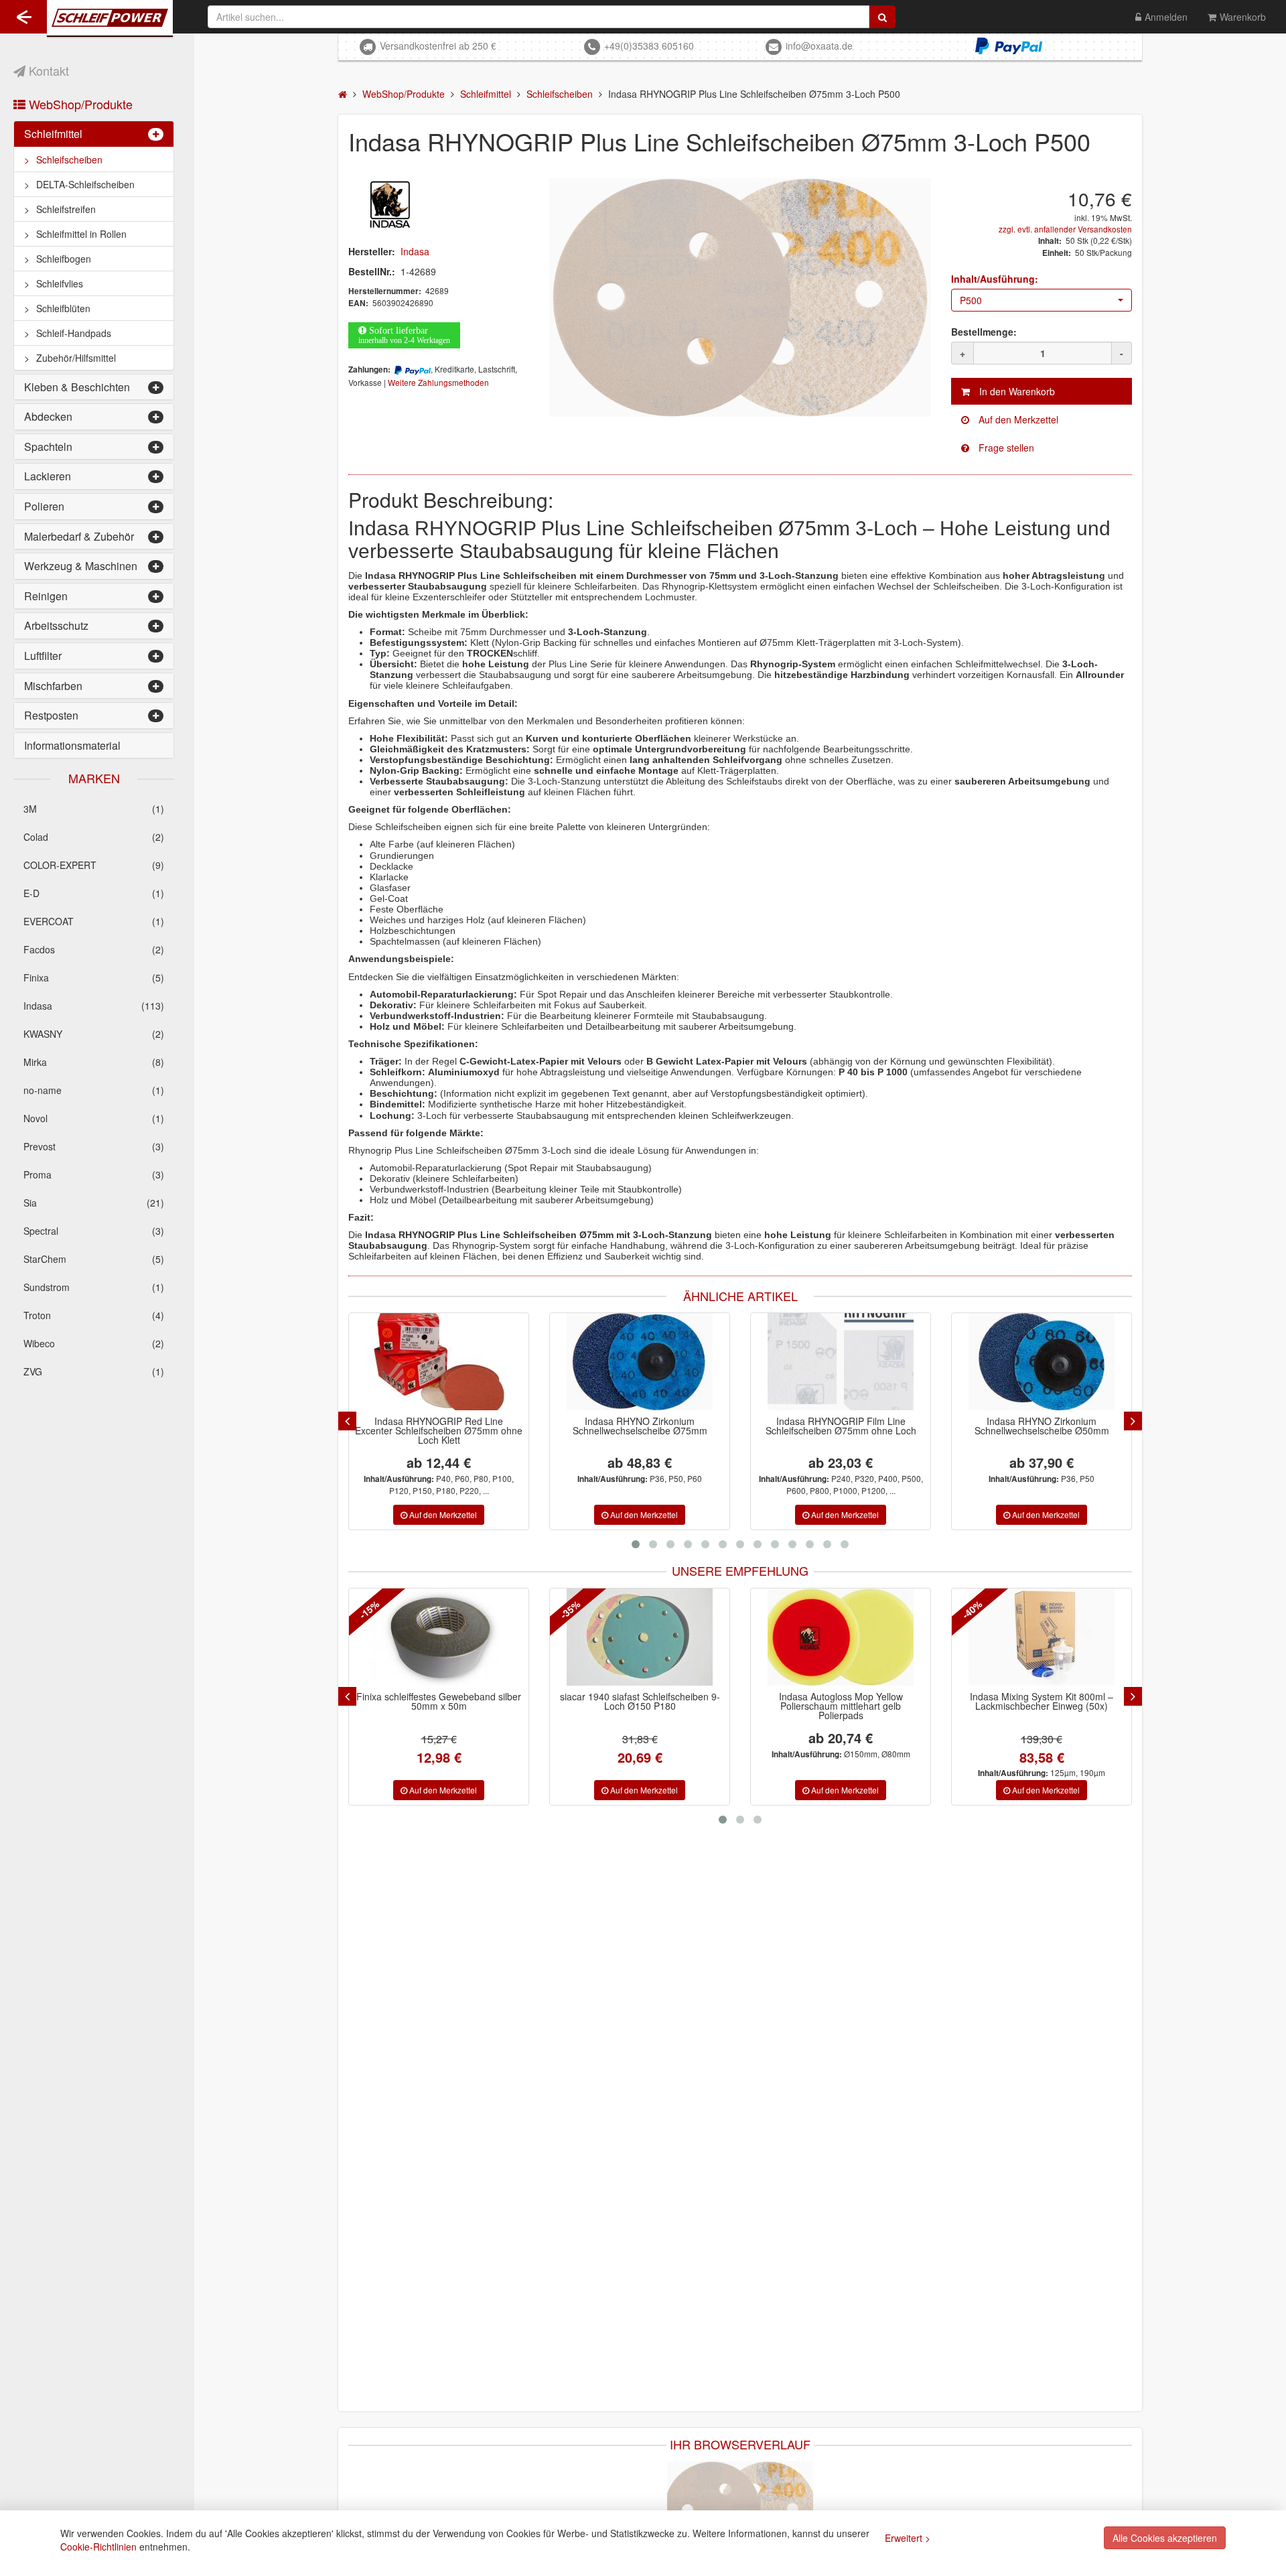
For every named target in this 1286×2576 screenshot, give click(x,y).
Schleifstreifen (66, 209)
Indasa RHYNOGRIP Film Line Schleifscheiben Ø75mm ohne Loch (841, 1426)
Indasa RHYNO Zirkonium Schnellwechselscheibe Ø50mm (1042, 1426)
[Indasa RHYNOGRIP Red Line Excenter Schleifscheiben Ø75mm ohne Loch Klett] (439, 1362)
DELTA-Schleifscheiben (85, 184)
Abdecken (48, 416)
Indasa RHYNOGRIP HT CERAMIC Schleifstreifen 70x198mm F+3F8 (1042, 1701)
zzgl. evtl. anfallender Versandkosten (1065, 229)
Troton (94, 1315)
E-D (94, 893)
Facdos (94, 949)
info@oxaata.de (819, 46)
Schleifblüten (63, 308)
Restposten (51, 715)
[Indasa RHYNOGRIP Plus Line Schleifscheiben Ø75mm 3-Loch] (740, 2508)
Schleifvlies (60, 283)
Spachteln (48, 447)
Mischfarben (53, 686)
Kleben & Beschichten (77, 387)
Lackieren (48, 476)
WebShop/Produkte (79, 104)
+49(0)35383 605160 (649, 46)
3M (94, 809)
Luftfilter (43, 656)
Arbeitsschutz (56, 625)
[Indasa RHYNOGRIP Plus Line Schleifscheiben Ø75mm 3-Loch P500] (740, 297)
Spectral (94, 1231)
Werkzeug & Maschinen (81, 566)
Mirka (94, 1062)
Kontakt (47, 70)
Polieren (44, 506)
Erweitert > (908, 2538)
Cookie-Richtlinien (98, 2547)
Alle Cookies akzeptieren (1165, 2538)
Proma (94, 1174)
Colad (94, 837)
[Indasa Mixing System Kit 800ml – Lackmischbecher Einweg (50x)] (841, 1637)
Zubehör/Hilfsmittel (76, 358)
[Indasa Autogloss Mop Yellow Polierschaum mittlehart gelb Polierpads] (640, 1637)
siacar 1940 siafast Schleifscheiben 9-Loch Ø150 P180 (439, 1701)
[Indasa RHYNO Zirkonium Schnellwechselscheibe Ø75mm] (640, 1362)
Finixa (94, 977)
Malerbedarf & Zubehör (79, 536)
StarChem (94, 1259)
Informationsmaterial (72, 745)
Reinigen (46, 596)
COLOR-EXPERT (94, 865)
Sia (94, 1203)
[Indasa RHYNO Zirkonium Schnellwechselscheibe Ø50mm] (1042, 1362)
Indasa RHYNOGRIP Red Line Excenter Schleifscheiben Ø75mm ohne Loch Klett (439, 1430)
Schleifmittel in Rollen (81, 234)
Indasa (94, 1006)
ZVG (94, 1371)
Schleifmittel (53, 134)
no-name (94, 1090)
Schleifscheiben (69, 159)
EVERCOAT (94, 921)
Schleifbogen (64, 259)
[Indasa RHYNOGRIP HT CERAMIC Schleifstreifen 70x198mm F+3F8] (1042, 1637)
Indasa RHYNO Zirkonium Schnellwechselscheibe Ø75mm (640, 1426)
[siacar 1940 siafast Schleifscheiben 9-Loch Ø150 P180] (439, 1637)
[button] (1042, 300)
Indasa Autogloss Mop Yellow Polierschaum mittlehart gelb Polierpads (640, 1706)
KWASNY (94, 1034)
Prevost (94, 1146)
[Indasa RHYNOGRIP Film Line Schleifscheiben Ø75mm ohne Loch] (841, 1362)
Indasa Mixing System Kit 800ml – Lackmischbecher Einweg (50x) (841, 1701)
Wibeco (94, 1343)
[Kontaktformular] (1042, 448)
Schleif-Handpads (74, 333)
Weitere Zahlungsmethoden (438, 382)
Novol (94, 1118)
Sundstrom (94, 1287)
